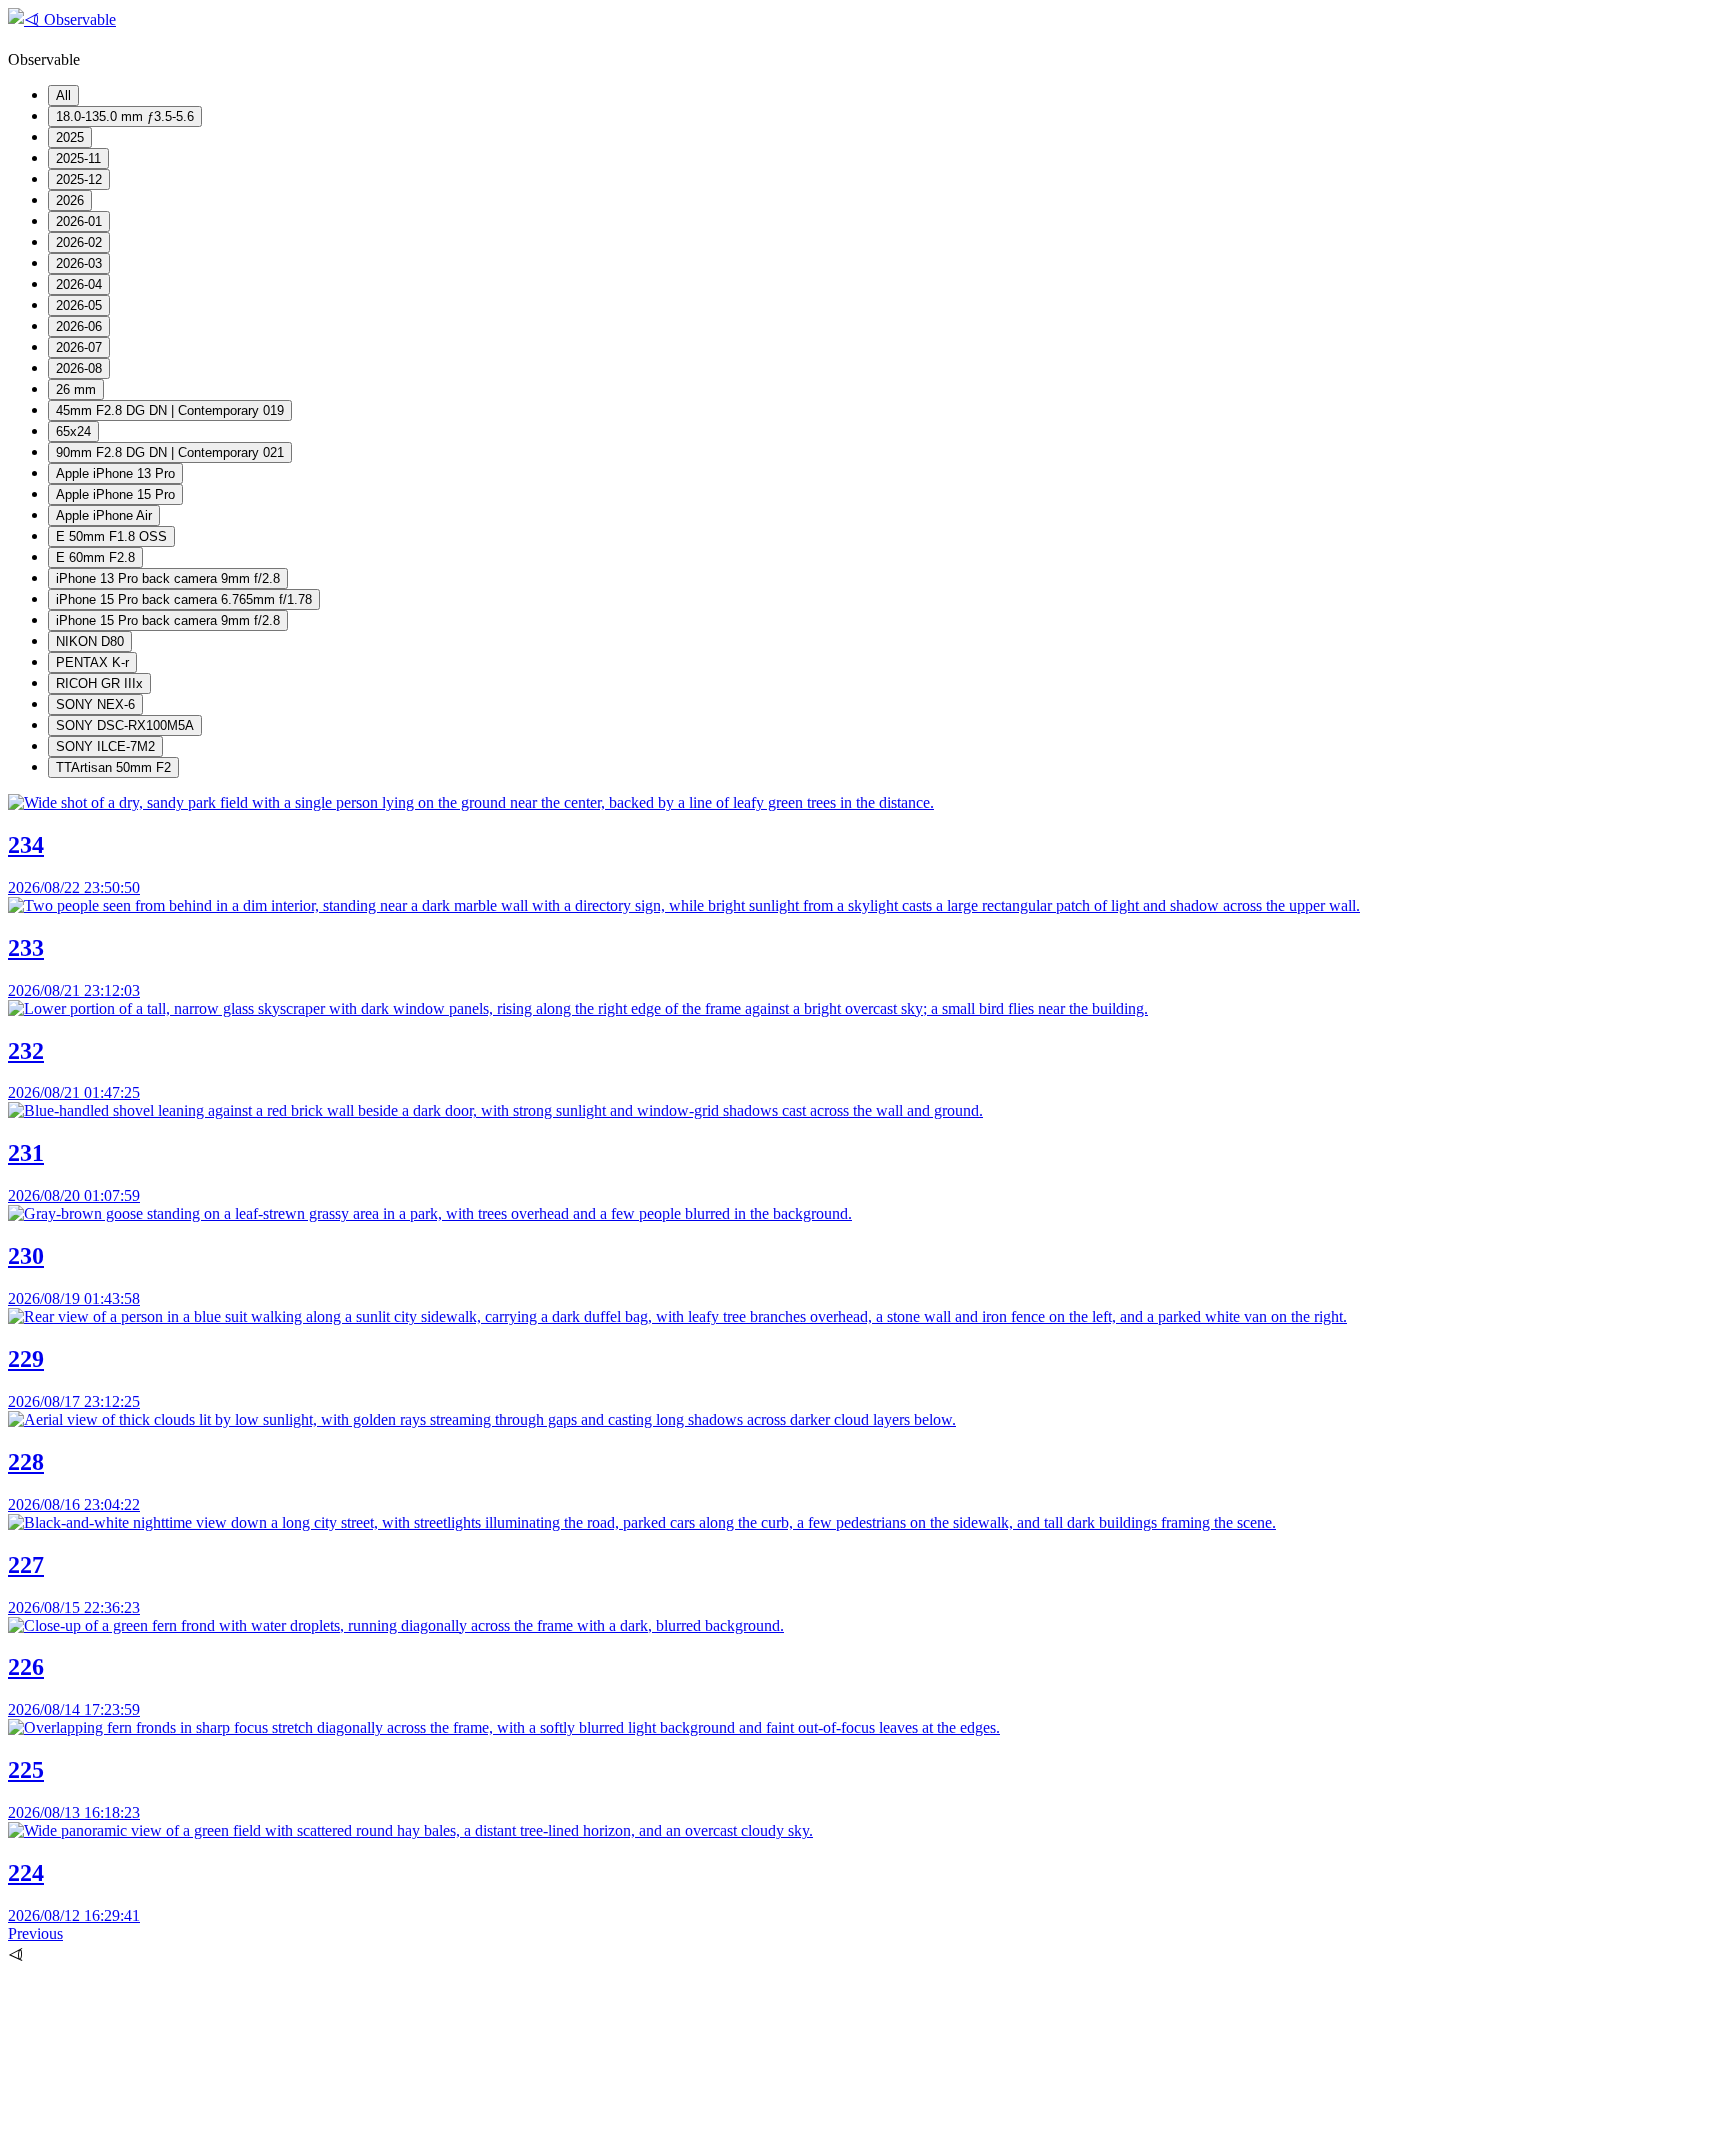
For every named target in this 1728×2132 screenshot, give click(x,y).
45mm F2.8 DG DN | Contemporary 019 (170, 410)
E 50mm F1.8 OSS (111, 536)
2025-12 (79, 179)
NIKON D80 (90, 641)
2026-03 (79, 263)
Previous (35, 1933)
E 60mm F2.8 (95, 557)
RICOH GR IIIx (99, 683)
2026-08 (79, 368)
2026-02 (79, 242)
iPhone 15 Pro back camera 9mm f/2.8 (168, 620)
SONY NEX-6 (95, 704)
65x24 (73, 431)
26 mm (76, 389)
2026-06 (79, 326)
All (63, 95)
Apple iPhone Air (104, 515)
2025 (70, 137)
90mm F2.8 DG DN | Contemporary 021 (170, 452)
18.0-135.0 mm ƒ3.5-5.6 (125, 116)
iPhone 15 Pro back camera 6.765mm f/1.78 (184, 599)
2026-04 (79, 284)
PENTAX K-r (92, 662)
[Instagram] (158, 2114)
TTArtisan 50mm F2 (113, 767)
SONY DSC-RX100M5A (125, 725)
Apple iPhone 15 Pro (115, 494)
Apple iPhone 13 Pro (115, 473)
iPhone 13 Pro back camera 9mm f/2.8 (168, 578)
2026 (70, 200)
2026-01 (79, 221)
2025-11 (78, 158)
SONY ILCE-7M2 (105, 746)
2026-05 (79, 305)
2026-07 (79, 347)
